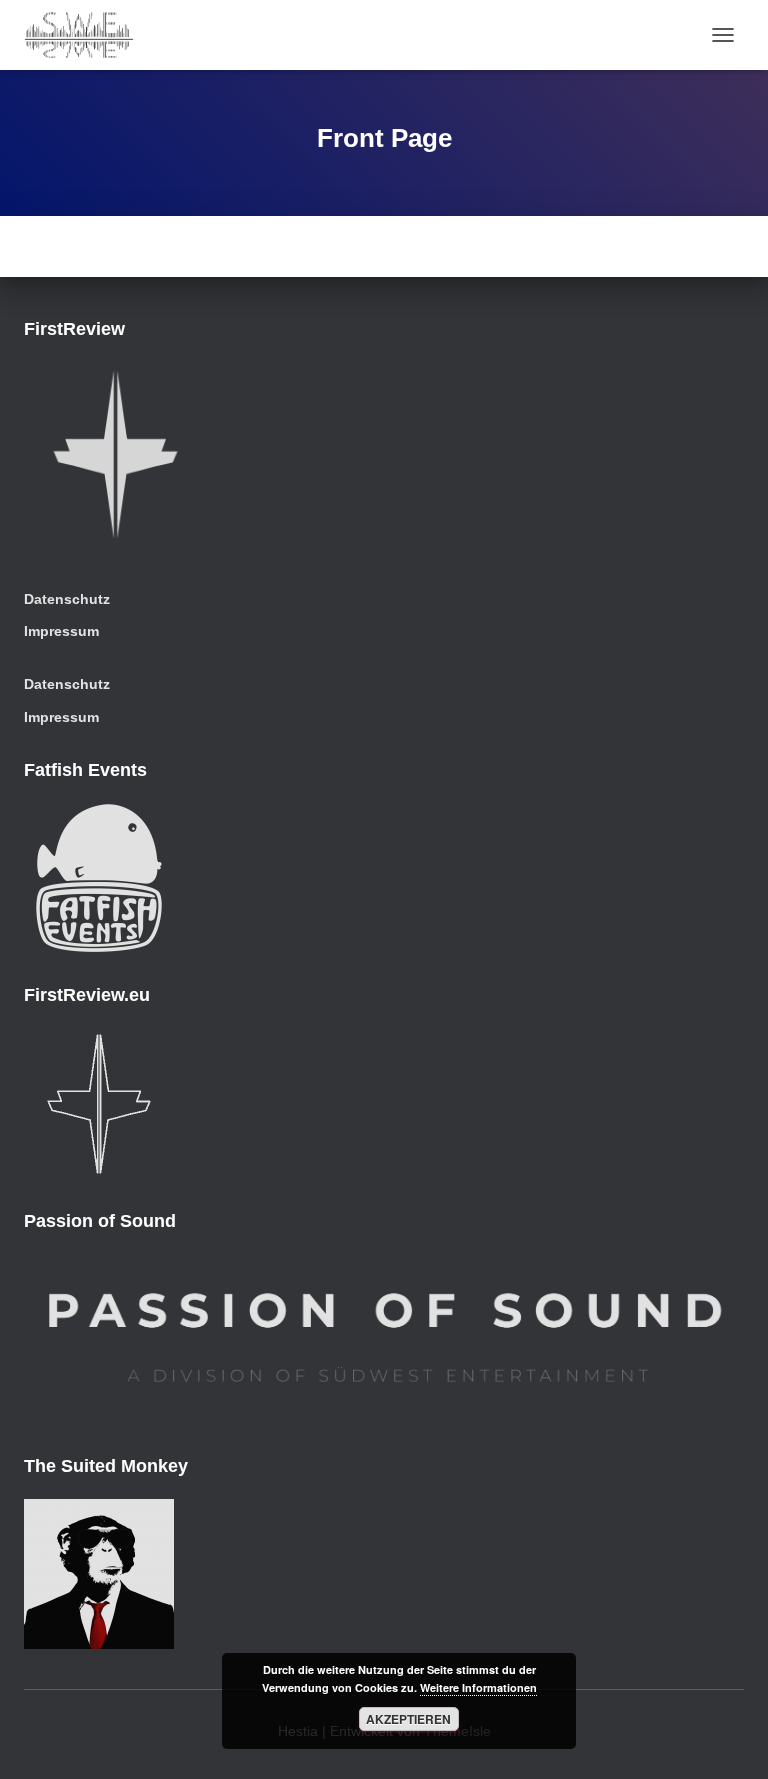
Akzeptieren (408, 1719)
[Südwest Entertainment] (86, 35)
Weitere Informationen (478, 1687)
